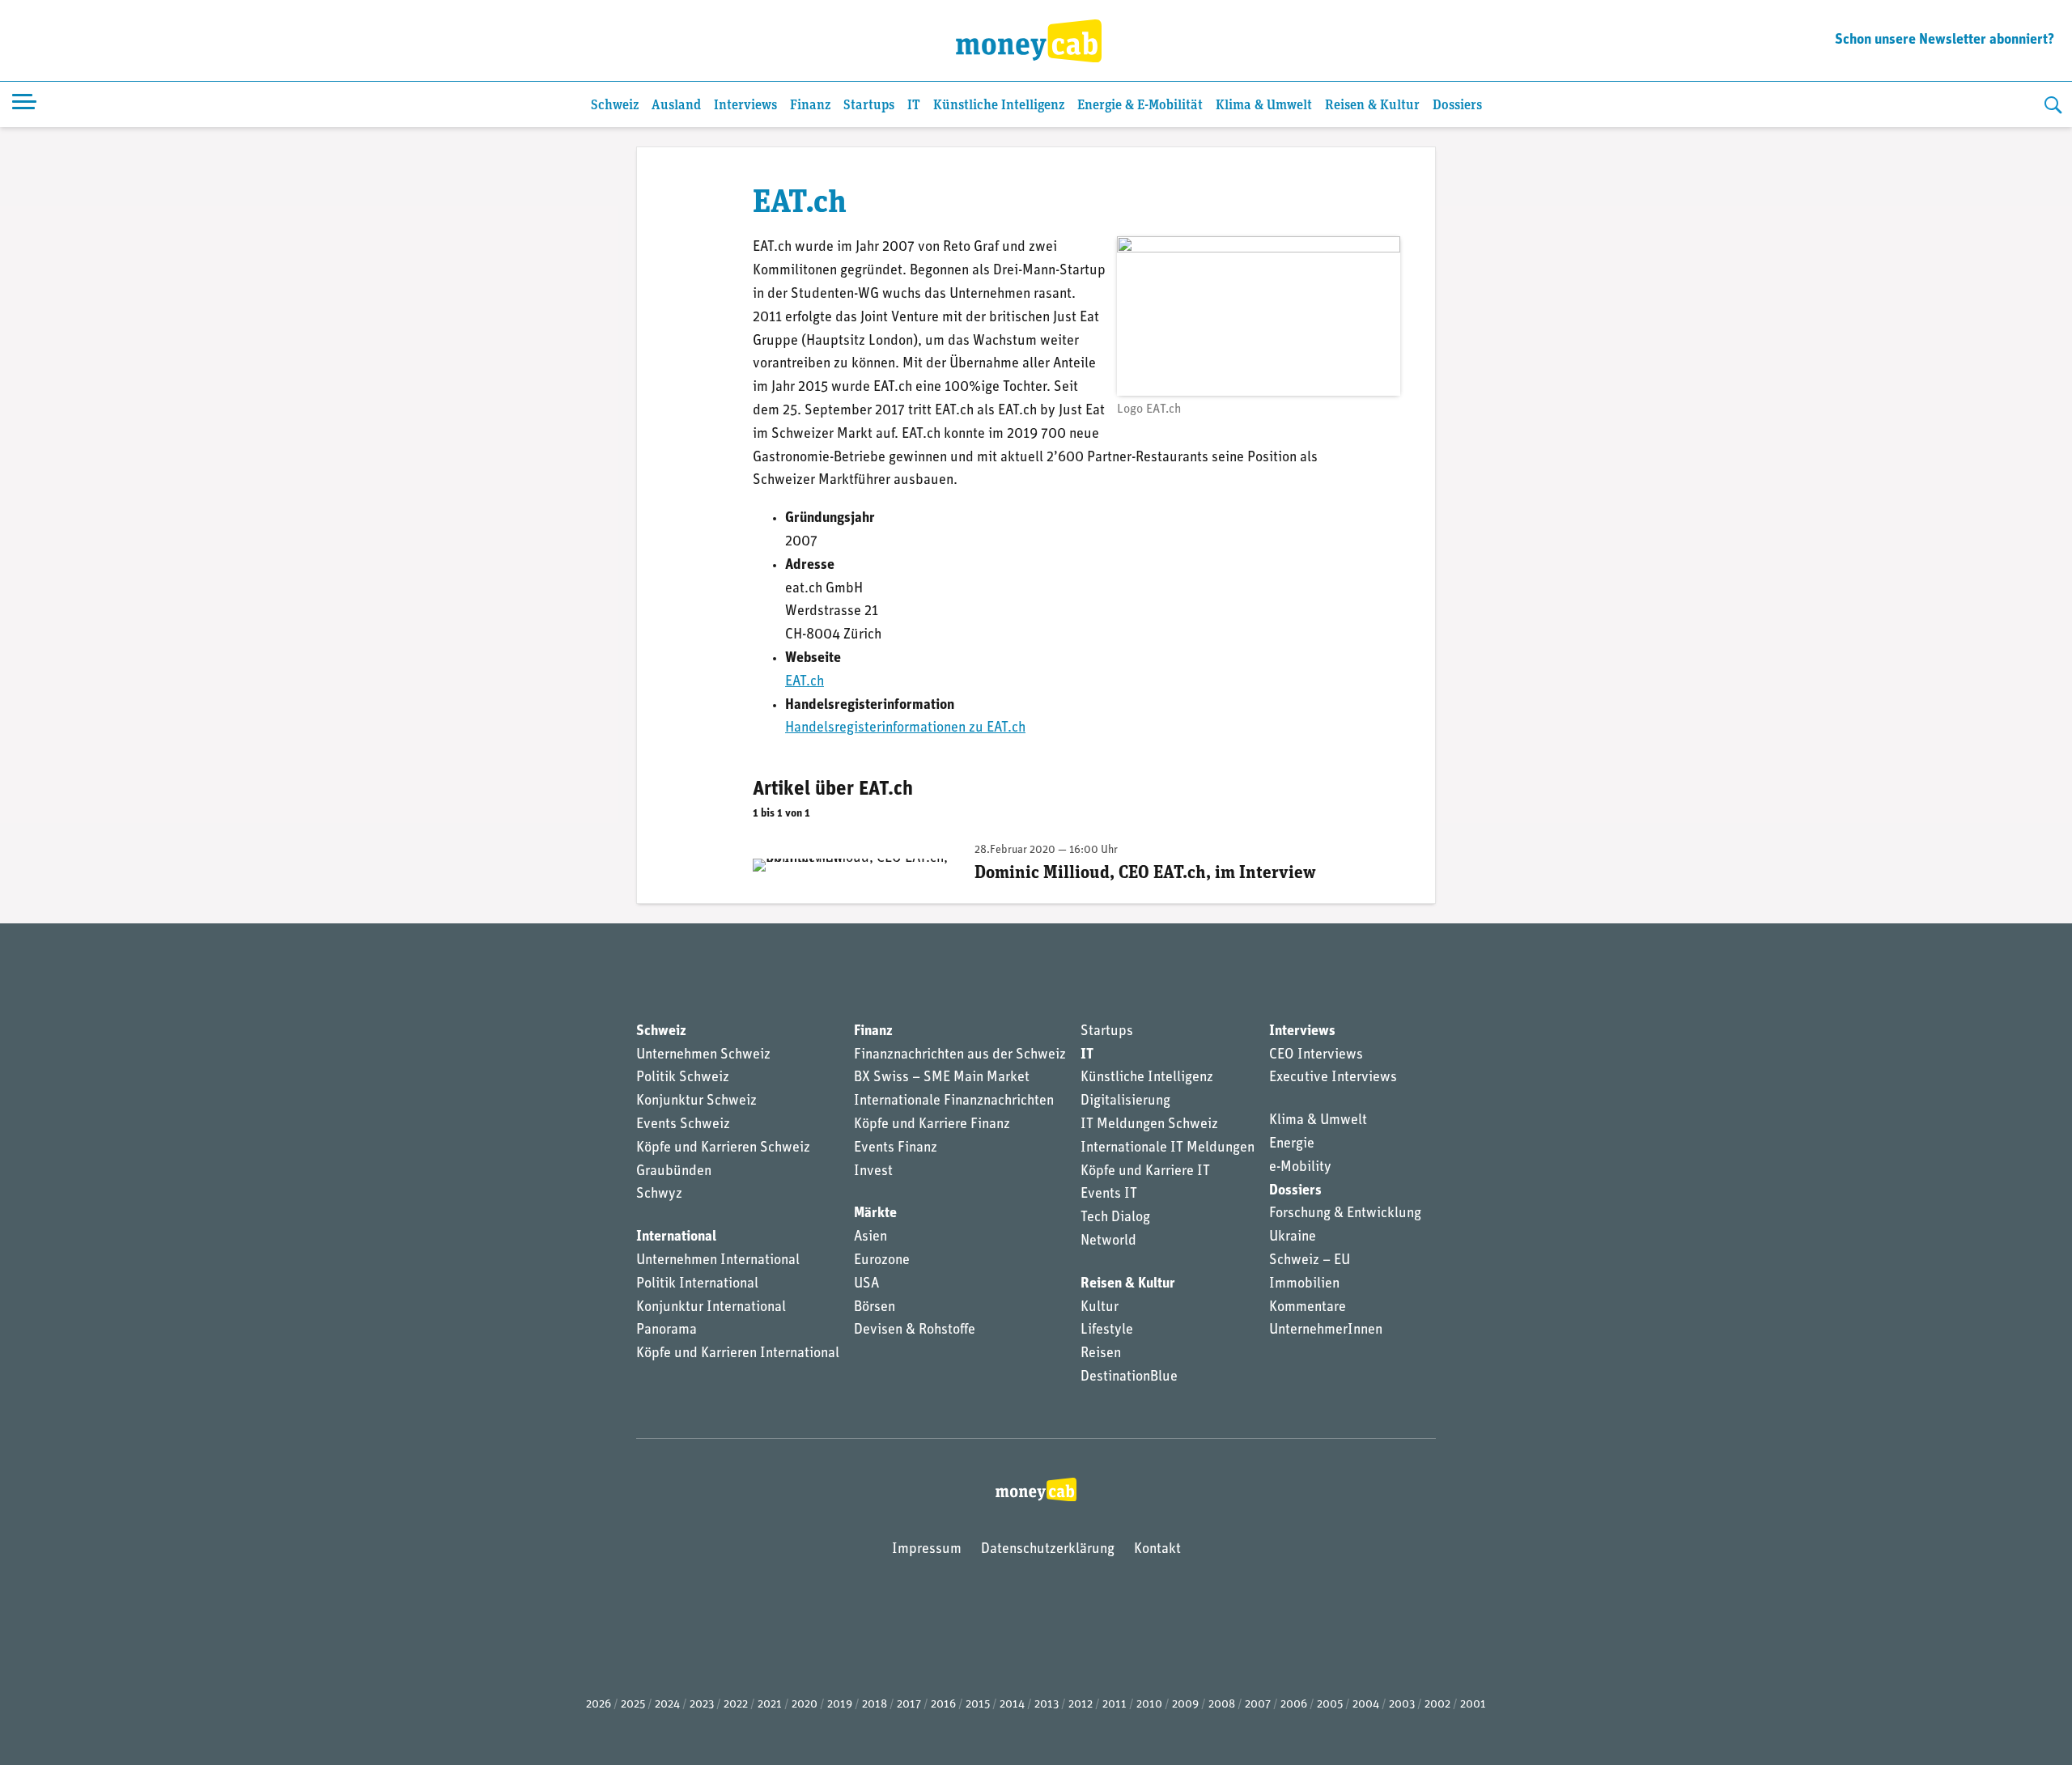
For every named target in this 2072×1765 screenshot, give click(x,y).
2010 (1149, 1705)
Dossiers (1457, 106)
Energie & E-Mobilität (1140, 106)
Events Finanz (896, 1148)
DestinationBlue (1129, 1377)
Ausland (676, 106)
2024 (667, 1705)
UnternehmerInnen (1326, 1330)
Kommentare (1308, 1308)
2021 (770, 1705)
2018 (875, 1705)
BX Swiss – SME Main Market (942, 1078)
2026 (599, 1705)
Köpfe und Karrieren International (738, 1354)
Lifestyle (1107, 1330)
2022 (736, 1705)
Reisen (1101, 1354)
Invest (873, 1172)
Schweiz (615, 106)
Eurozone (882, 1261)
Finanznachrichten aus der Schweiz (960, 1055)
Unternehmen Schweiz (703, 1055)
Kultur (1100, 1308)
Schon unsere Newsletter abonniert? (1945, 40)
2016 (943, 1705)
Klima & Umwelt (1264, 106)
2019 (840, 1705)
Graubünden (674, 1172)
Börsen (875, 1308)
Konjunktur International (711, 1308)
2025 (633, 1705)
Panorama (667, 1330)
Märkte (875, 1214)
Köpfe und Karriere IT (1145, 1172)
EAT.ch (805, 682)
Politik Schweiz (683, 1078)
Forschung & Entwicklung (1345, 1214)
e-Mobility (1300, 1168)
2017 (909, 1705)
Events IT (1109, 1194)
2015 (978, 1705)
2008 (1222, 1705)
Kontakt (1157, 1550)
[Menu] (24, 104)
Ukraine (1293, 1237)
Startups (869, 106)
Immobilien (1304, 1284)
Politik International (697, 1284)
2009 (1185, 1705)
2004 (1366, 1705)
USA (866, 1284)
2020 (805, 1705)
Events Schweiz (683, 1125)
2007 (1258, 1705)
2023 (702, 1705)
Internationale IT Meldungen (1168, 1148)
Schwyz (659, 1194)
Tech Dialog (1115, 1218)
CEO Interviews (1316, 1055)
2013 (1047, 1705)
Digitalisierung (1125, 1101)
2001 (1473, 1705)
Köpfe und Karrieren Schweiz (723, 1148)
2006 (1294, 1705)
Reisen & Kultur (1372, 106)
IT (914, 106)
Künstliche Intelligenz (999, 106)
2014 (1012, 1705)
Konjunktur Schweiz (696, 1101)
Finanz (810, 106)
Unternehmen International (718, 1261)
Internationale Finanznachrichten (954, 1101)
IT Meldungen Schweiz (1149, 1125)
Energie (1292, 1144)
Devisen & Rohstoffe (915, 1330)
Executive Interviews (1333, 1078)
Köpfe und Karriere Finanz (932, 1125)
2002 (1437, 1705)
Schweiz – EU (1310, 1261)
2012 (1081, 1705)
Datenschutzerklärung (1048, 1550)
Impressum (927, 1550)
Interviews (745, 106)
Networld (1108, 1241)
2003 (1402, 1705)
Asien (870, 1237)
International (676, 1237)
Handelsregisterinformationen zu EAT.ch (905, 728)
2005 (1330, 1705)
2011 (1115, 1705)
